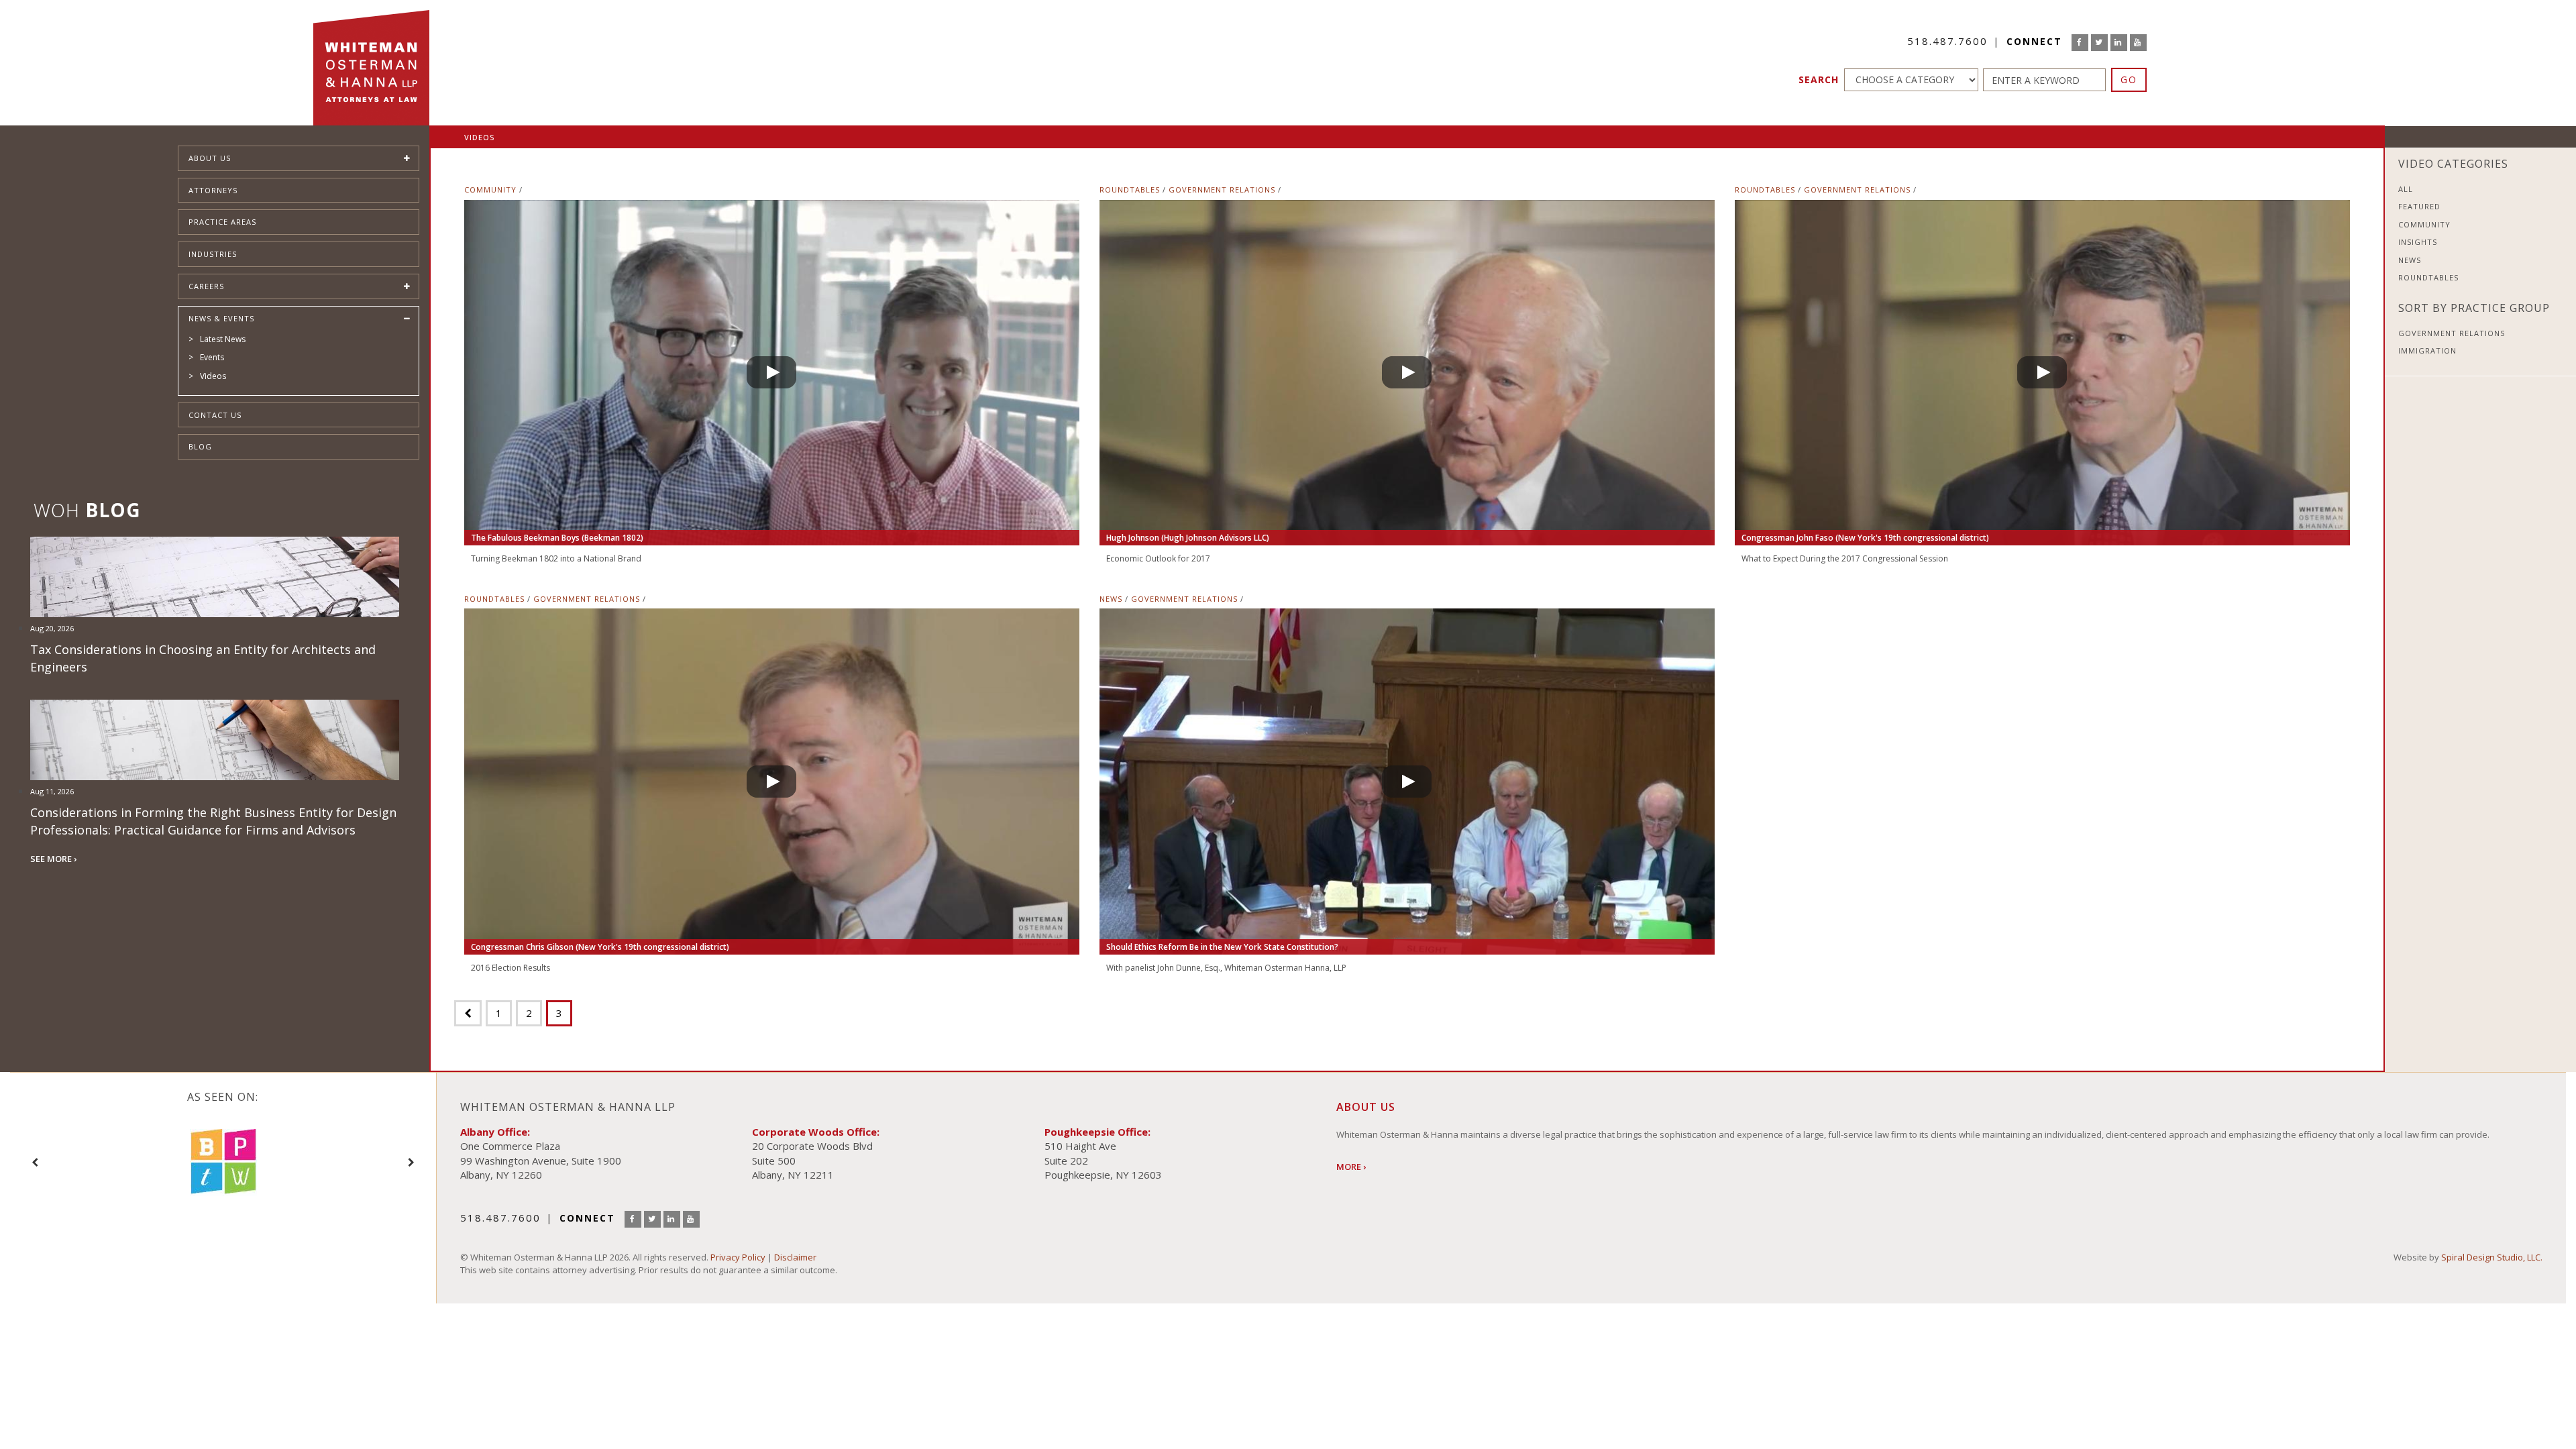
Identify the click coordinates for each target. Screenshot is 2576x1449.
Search (1819, 79)
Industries (213, 254)
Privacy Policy (738, 1257)
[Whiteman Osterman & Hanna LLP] (371, 63)
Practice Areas (222, 222)
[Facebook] (2080, 43)
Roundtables (1130, 190)
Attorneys (213, 190)
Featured (2419, 206)
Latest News (223, 339)
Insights (2418, 242)
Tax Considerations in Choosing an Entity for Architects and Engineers (203, 658)
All (2406, 189)
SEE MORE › (53, 859)
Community (490, 190)
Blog (200, 446)
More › (1351, 1167)
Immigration (2427, 351)
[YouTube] (2138, 43)
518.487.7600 (1947, 41)
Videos (213, 376)
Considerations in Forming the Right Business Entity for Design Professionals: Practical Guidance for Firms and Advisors (213, 821)
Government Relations (1222, 190)
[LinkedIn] (2119, 43)
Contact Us (215, 415)
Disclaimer (795, 1257)
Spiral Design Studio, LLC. (2492, 1257)
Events (212, 357)
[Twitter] (2099, 43)
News (1111, 599)
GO (2129, 79)
